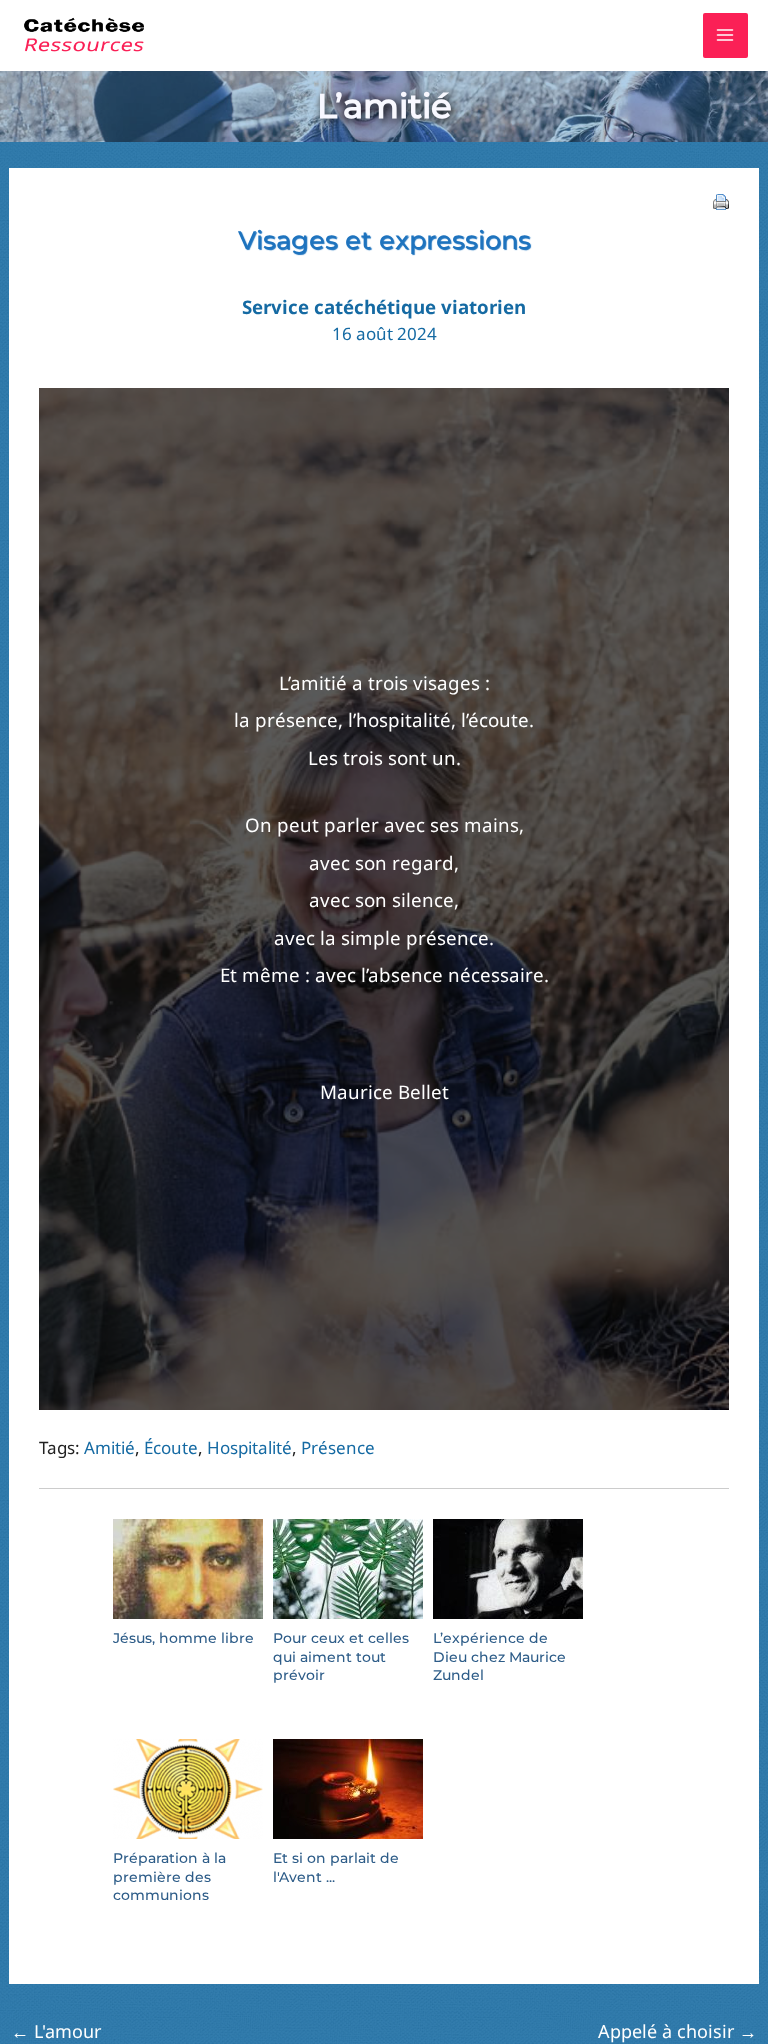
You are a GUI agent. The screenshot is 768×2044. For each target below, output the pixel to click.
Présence (338, 1447)
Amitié (109, 1447)
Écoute (171, 1447)
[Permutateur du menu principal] (726, 36)
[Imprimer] (721, 200)
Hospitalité (249, 1447)
